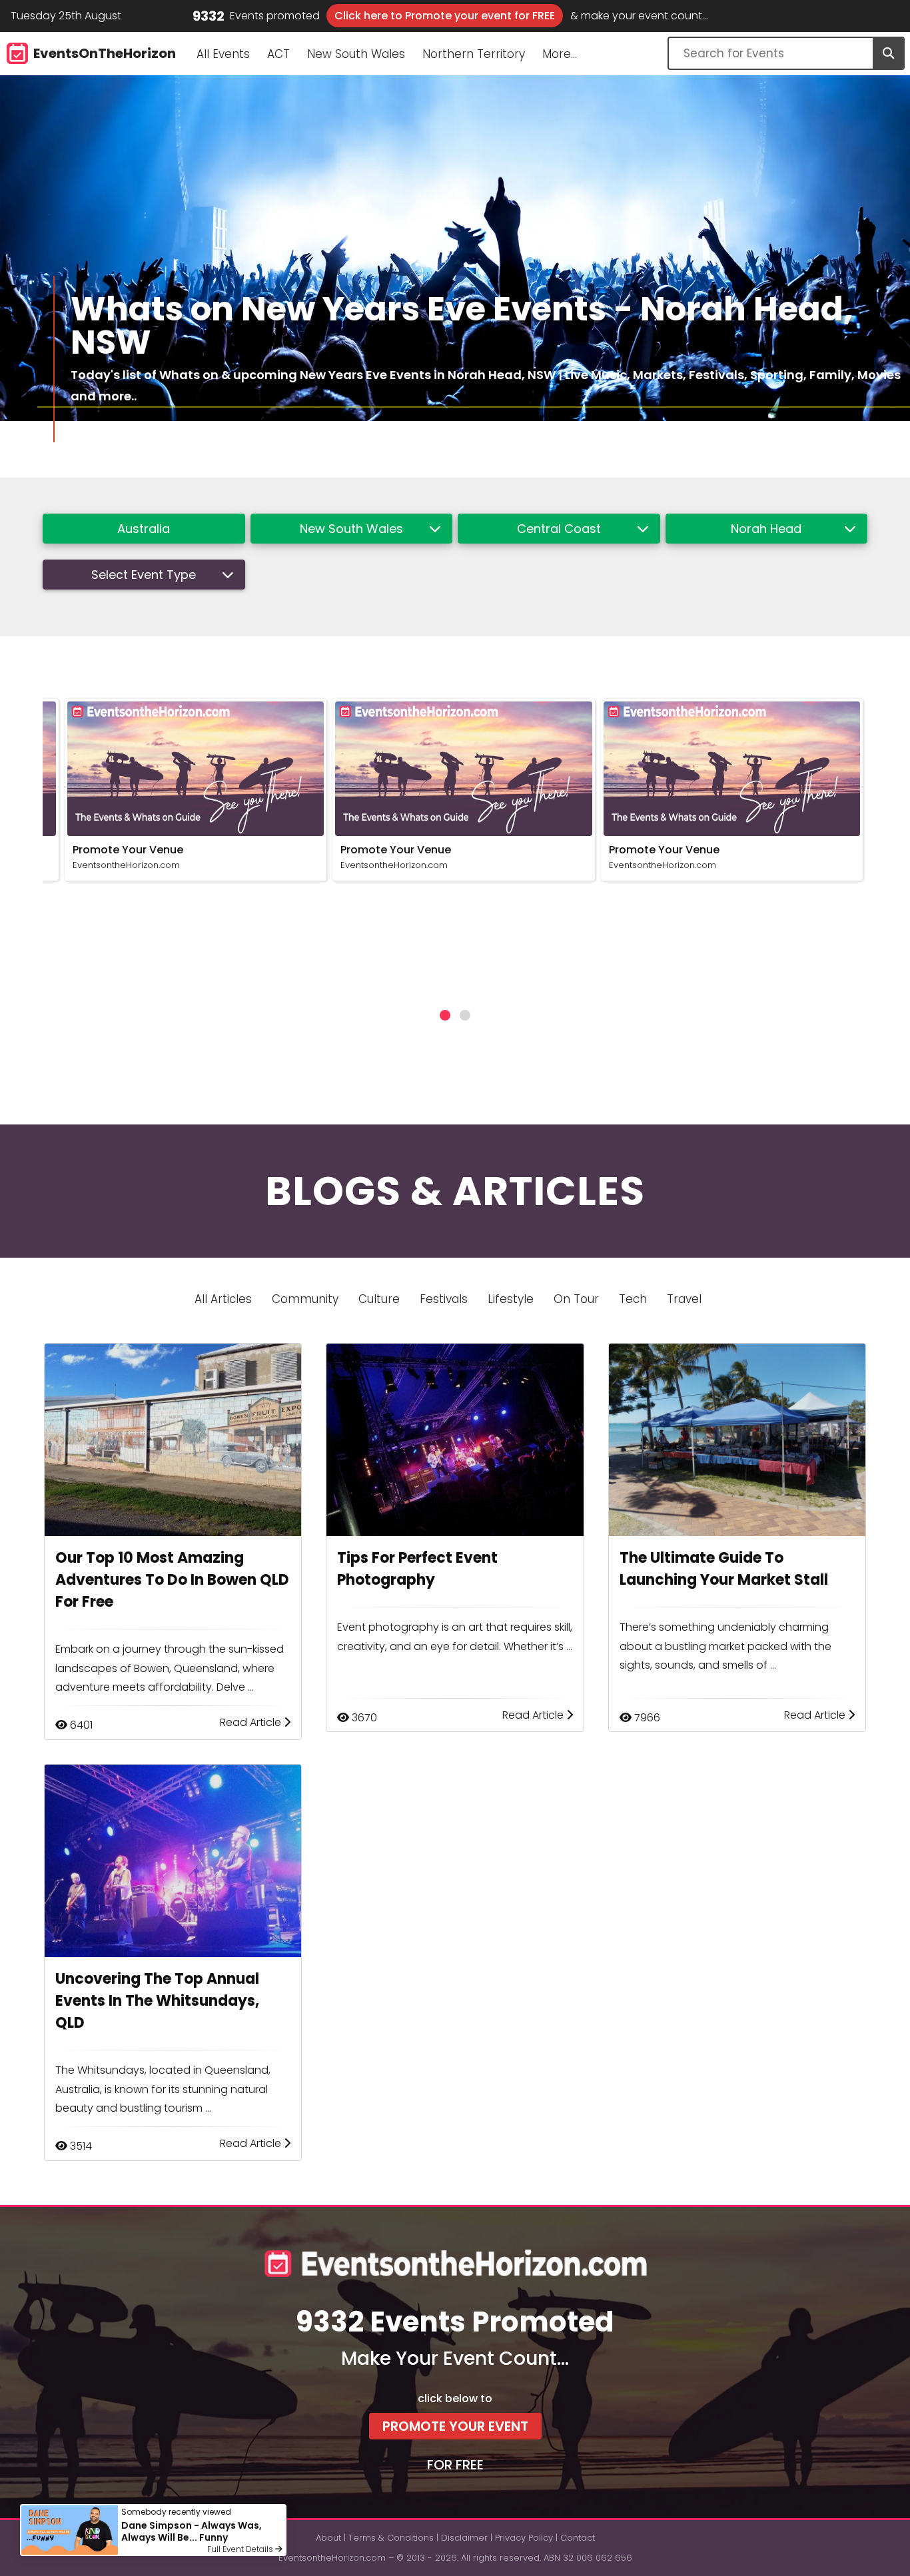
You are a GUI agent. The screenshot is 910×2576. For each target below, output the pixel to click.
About (328, 2538)
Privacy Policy (524, 2538)
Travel (684, 1299)
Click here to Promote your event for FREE (445, 16)
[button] (445, 1015)
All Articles (223, 1299)
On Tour (576, 1299)
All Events (223, 54)
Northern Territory (474, 54)
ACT (278, 54)
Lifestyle (511, 1299)
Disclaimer (464, 2538)
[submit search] (888, 53)
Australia (144, 529)
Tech (633, 1299)
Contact (578, 2538)
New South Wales (356, 54)
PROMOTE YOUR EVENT (455, 2426)
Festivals (444, 1299)
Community (305, 1299)
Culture (379, 1299)
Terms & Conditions (391, 2538)
